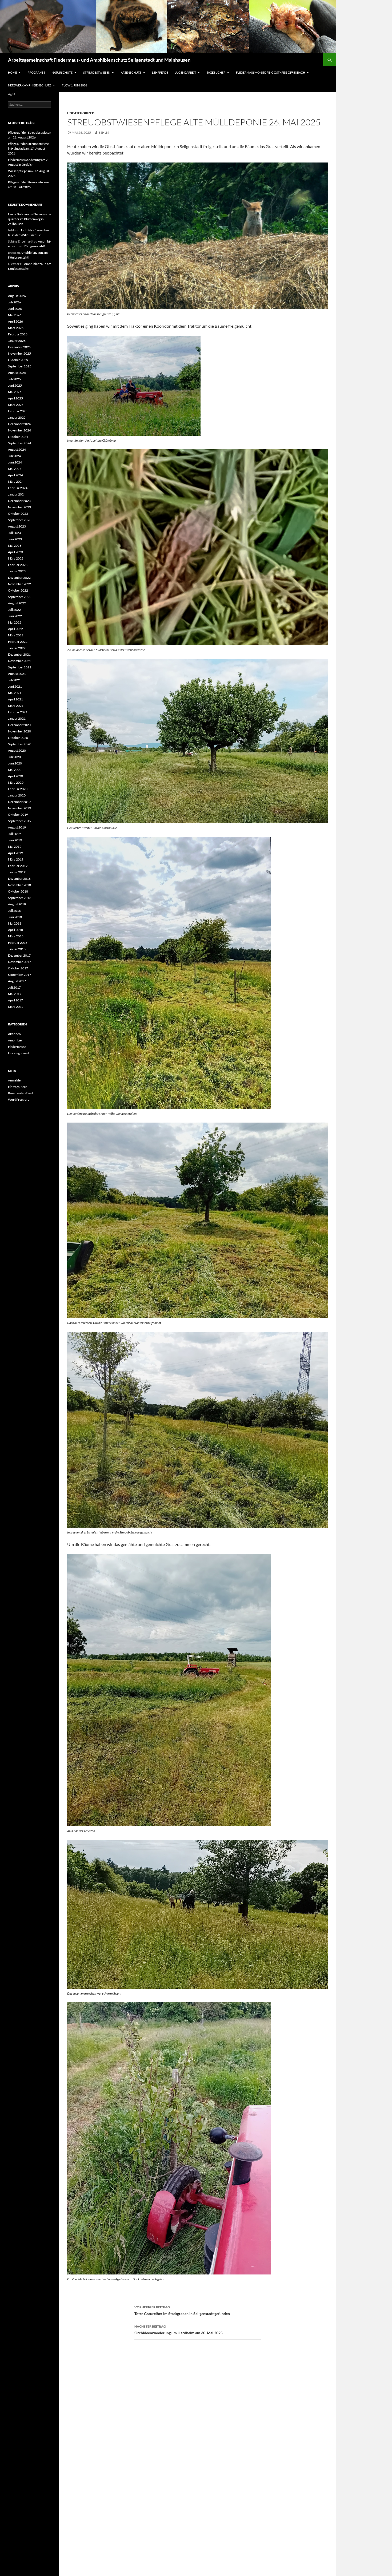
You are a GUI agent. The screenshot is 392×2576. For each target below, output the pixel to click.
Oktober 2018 (18, 891)
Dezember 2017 (19, 955)
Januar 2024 (17, 494)
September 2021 (20, 667)
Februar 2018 (18, 943)
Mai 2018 (15, 923)
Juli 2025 (14, 379)
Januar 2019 (17, 872)
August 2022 (17, 603)
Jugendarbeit (185, 72)
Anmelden (15, 1080)
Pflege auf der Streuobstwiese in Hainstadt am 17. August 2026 (28, 148)
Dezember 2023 (19, 501)
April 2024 (15, 475)
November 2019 (19, 808)
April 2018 (15, 930)
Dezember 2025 (19, 347)
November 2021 (19, 661)
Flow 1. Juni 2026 (74, 85)
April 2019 (15, 853)
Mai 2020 (15, 770)
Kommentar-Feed (20, 1093)
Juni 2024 (15, 462)
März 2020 (16, 782)
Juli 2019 (14, 834)
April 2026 (15, 321)
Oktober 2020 (18, 738)
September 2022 (20, 597)
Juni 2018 (15, 917)
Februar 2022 (18, 642)
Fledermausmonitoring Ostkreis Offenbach (271, 72)
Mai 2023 (15, 546)
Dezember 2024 (19, 424)
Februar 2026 (18, 334)
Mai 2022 (15, 622)
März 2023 (16, 558)
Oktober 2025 (18, 360)
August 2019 (17, 827)
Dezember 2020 (19, 725)
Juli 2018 (14, 911)
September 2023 (20, 520)
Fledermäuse (17, 1047)
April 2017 (15, 1000)
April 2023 (15, 552)
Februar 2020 (18, 789)
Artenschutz (131, 72)
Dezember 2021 (19, 654)
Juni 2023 (15, 539)
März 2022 (16, 635)
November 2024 (19, 430)
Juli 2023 (14, 533)
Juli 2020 (14, 757)
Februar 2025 (18, 411)
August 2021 (17, 674)
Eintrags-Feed (18, 1087)
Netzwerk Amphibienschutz (30, 85)
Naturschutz (62, 72)
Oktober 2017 (18, 968)
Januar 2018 (17, 949)
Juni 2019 (15, 840)
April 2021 (15, 699)
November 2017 (19, 962)
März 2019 (16, 859)
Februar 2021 (18, 712)
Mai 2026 (15, 315)
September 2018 (20, 898)
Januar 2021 (17, 718)
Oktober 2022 (18, 590)
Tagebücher (216, 72)
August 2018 (17, 904)
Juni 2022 (15, 616)
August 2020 (17, 750)
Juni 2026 (15, 309)
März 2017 (16, 1007)
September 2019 (20, 821)
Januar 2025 (17, 417)
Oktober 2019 (18, 815)
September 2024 (20, 443)
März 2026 (16, 328)
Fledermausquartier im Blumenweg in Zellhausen (29, 219)
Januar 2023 (17, 571)
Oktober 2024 (18, 437)
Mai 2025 (15, 392)
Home (12, 72)
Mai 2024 (15, 469)
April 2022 (15, 629)
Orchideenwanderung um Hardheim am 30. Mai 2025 (179, 2330)
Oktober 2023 (18, 514)
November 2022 (19, 584)
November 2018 (19, 885)
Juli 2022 (14, 610)
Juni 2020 (15, 763)
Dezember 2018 (19, 879)
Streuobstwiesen (97, 72)
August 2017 (17, 981)
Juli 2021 (14, 680)
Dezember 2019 (19, 802)
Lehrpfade (160, 72)
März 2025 (16, 405)
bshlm (104, 132)
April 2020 (15, 776)
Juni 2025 (15, 385)
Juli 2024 (14, 456)
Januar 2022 (17, 648)
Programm (36, 72)
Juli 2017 (14, 987)
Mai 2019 (15, 847)
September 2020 (20, 744)
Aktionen (14, 1034)
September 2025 (20, 366)
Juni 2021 (15, 686)
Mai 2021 (15, 693)
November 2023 (19, 507)
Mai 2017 (15, 994)
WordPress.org (19, 1099)
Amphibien (16, 1040)
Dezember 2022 (19, 578)
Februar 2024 (18, 488)
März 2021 (16, 706)
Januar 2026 (17, 341)
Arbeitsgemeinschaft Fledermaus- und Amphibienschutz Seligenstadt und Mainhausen (99, 60)
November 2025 (19, 353)
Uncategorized (81, 113)
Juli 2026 (14, 302)
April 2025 (15, 398)
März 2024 (16, 481)
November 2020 (19, 731)
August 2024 (17, 449)
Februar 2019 (18, 866)
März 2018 (16, 936)
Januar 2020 (17, 795)
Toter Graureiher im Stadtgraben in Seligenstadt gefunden (182, 2311)
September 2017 (20, 975)
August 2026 (17, 296)
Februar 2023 (18, 565)
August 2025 (17, 373)
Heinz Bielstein (18, 214)
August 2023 (17, 526)
